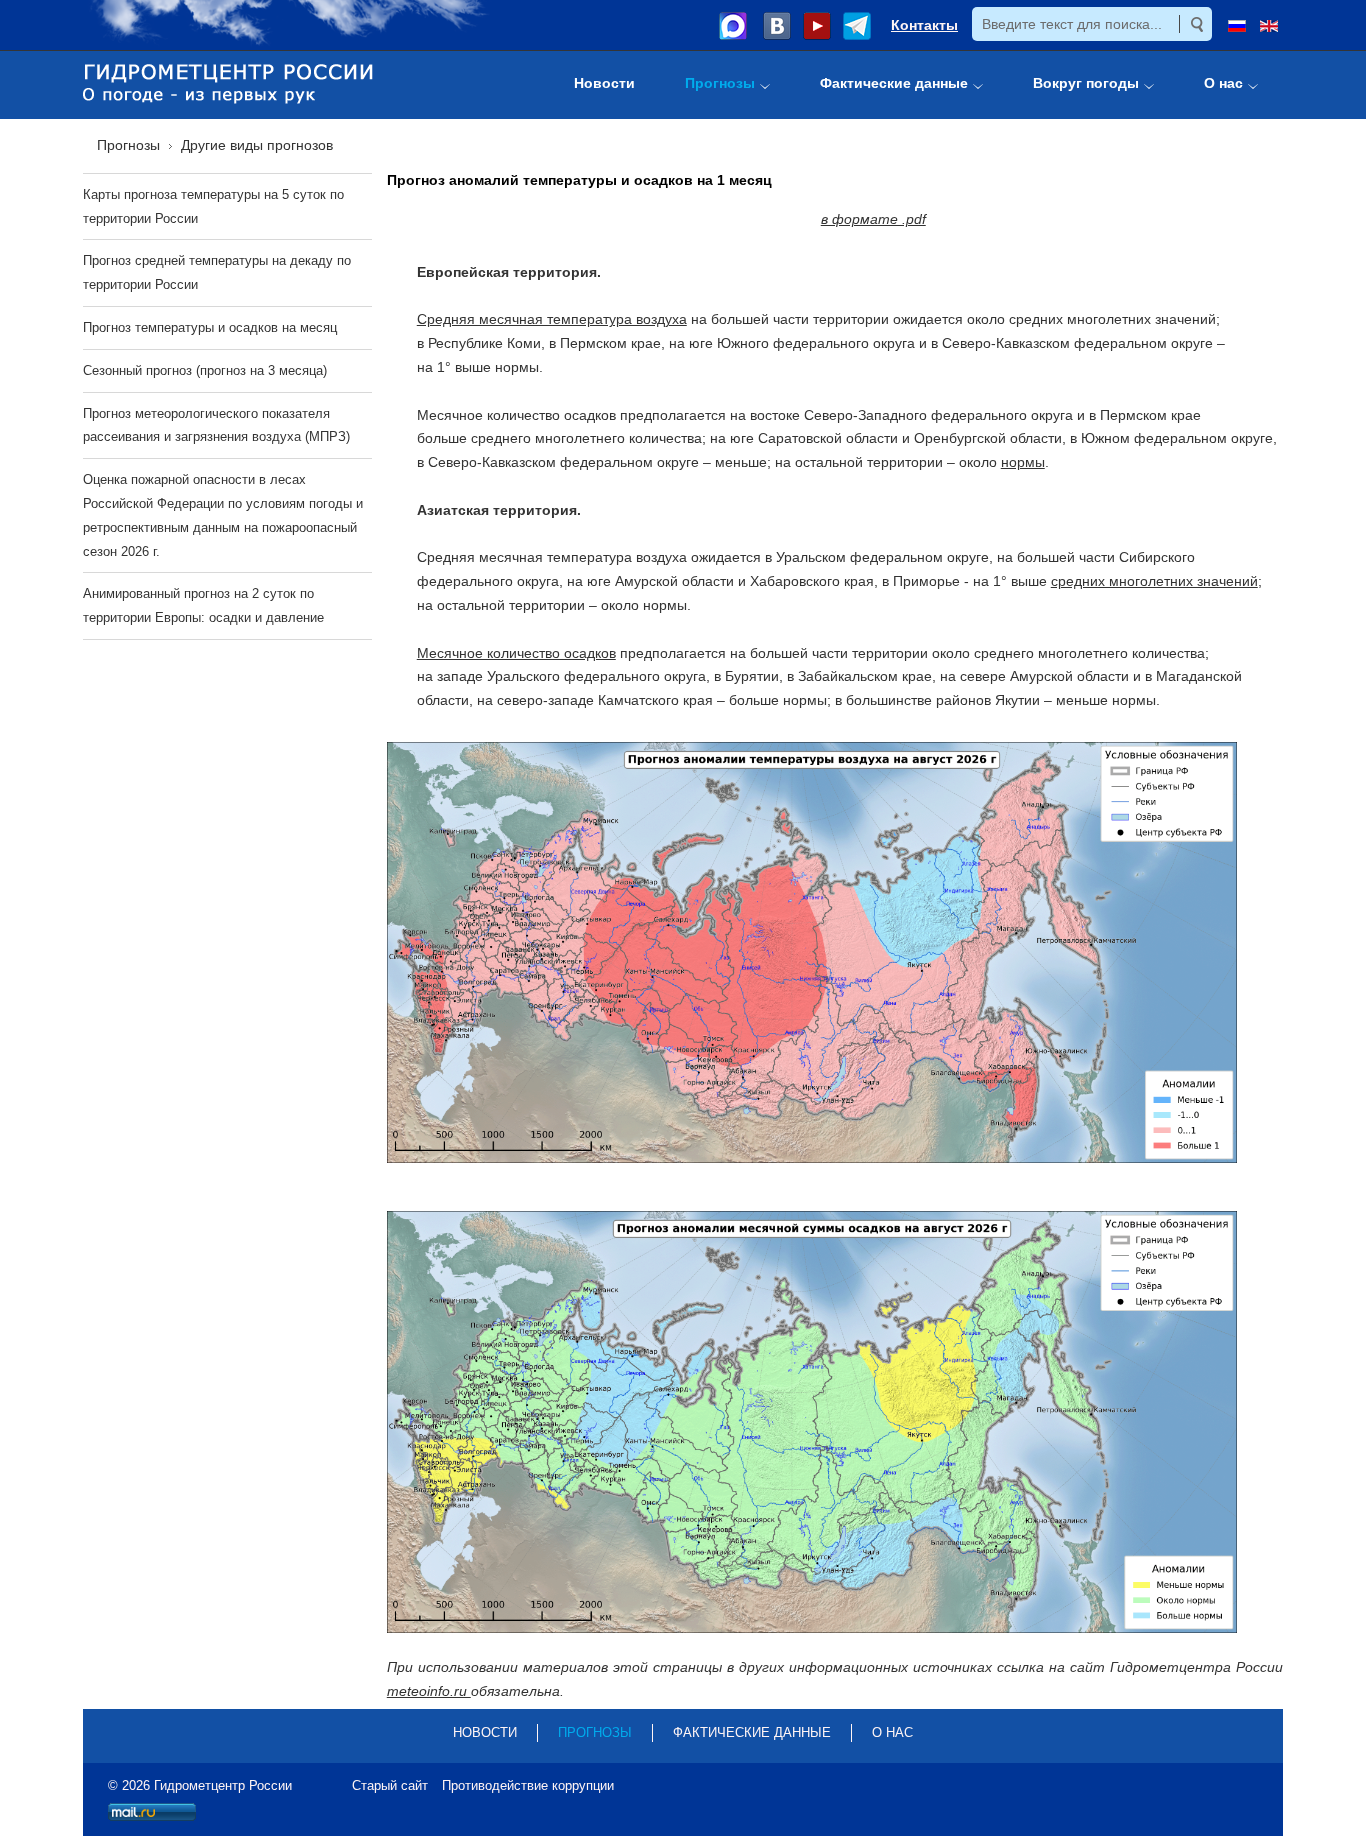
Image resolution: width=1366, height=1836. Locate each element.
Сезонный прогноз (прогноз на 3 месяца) (205, 370)
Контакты (924, 25)
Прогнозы (595, 1732)
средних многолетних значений (1154, 581)
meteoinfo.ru (429, 1691)
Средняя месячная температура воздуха (552, 319)
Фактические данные (752, 1732)
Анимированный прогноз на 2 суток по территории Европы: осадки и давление (203, 605)
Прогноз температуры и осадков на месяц (210, 327)
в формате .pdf (873, 219)
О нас (892, 1732)
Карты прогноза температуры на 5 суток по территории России (213, 206)
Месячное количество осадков (516, 653)
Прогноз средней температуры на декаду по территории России (217, 272)
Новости (485, 1732)
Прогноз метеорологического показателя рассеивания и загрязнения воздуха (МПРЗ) (216, 425)
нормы (1023, 462)
